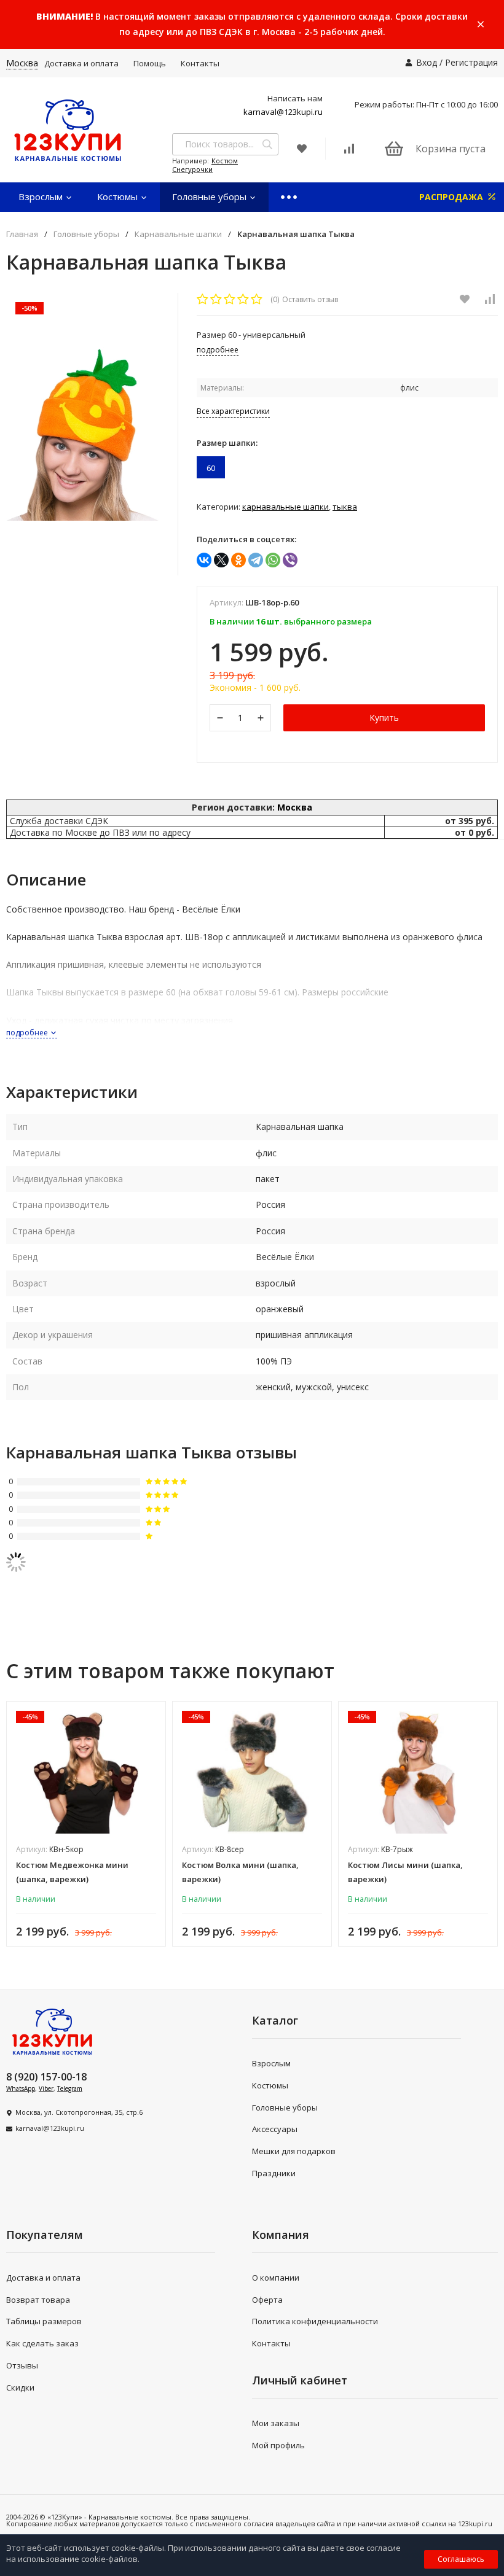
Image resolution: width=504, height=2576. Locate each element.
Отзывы (22, 2365)
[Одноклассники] (238, 560)
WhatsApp (21, 2088)
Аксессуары (275, 2129)
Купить (384, 718)
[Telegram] (256, 560)
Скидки (20, 2387)
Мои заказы (276, 2423)
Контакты (200, 63)
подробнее (28, 1033)
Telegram (70, 2088)
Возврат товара (38, 2300)
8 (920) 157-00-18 (46, 2077)
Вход (427, 62)
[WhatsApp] (273, 560)
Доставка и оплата (81, 63)
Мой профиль (278, 2445)
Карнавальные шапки (178, 234)
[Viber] (290, 560)
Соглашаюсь (461, 2559)
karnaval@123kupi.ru (283, 112)
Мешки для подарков (294, 2151)
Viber (46, 2088)
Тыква (345, 507)
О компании (276, 2278)
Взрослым (42, 197)
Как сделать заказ (42, 2343)
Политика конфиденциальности (315, 2321)
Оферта (267, 2300)
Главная (22, 234)
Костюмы (119, 197)
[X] (221, 560)
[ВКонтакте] (204, 560)
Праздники (274, 2173)
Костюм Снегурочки (205, 165)
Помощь (150, 63)
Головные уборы (211, 197)
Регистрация (471, 62)
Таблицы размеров (44, 2321)
